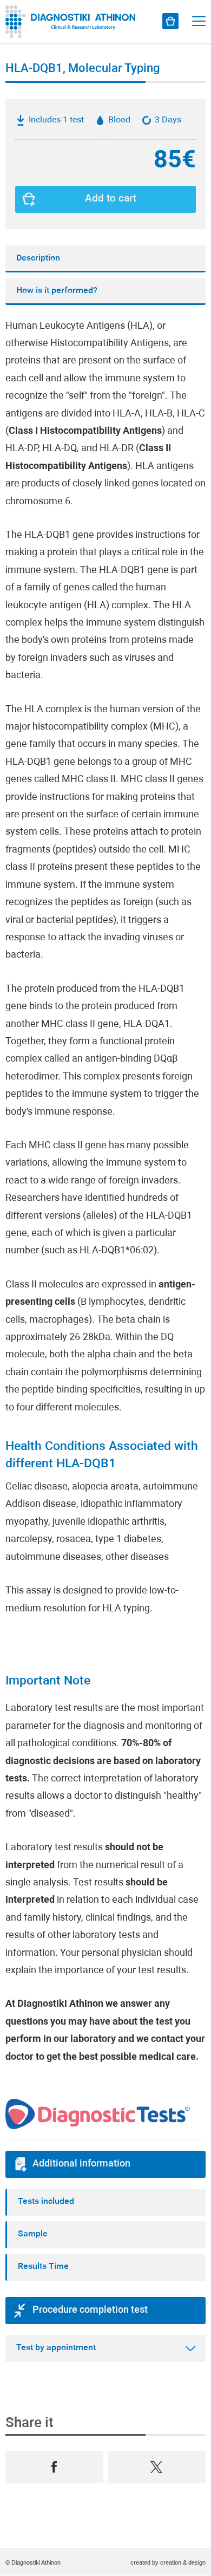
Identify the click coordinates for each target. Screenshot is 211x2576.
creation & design (183, 2562)
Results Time (43, 2267)
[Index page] (73, 22)
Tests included (46, 2202)
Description (38, 258)
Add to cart (111, 199)
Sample (33, 2234)
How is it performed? (57, 291)
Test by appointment (56, 2348)
